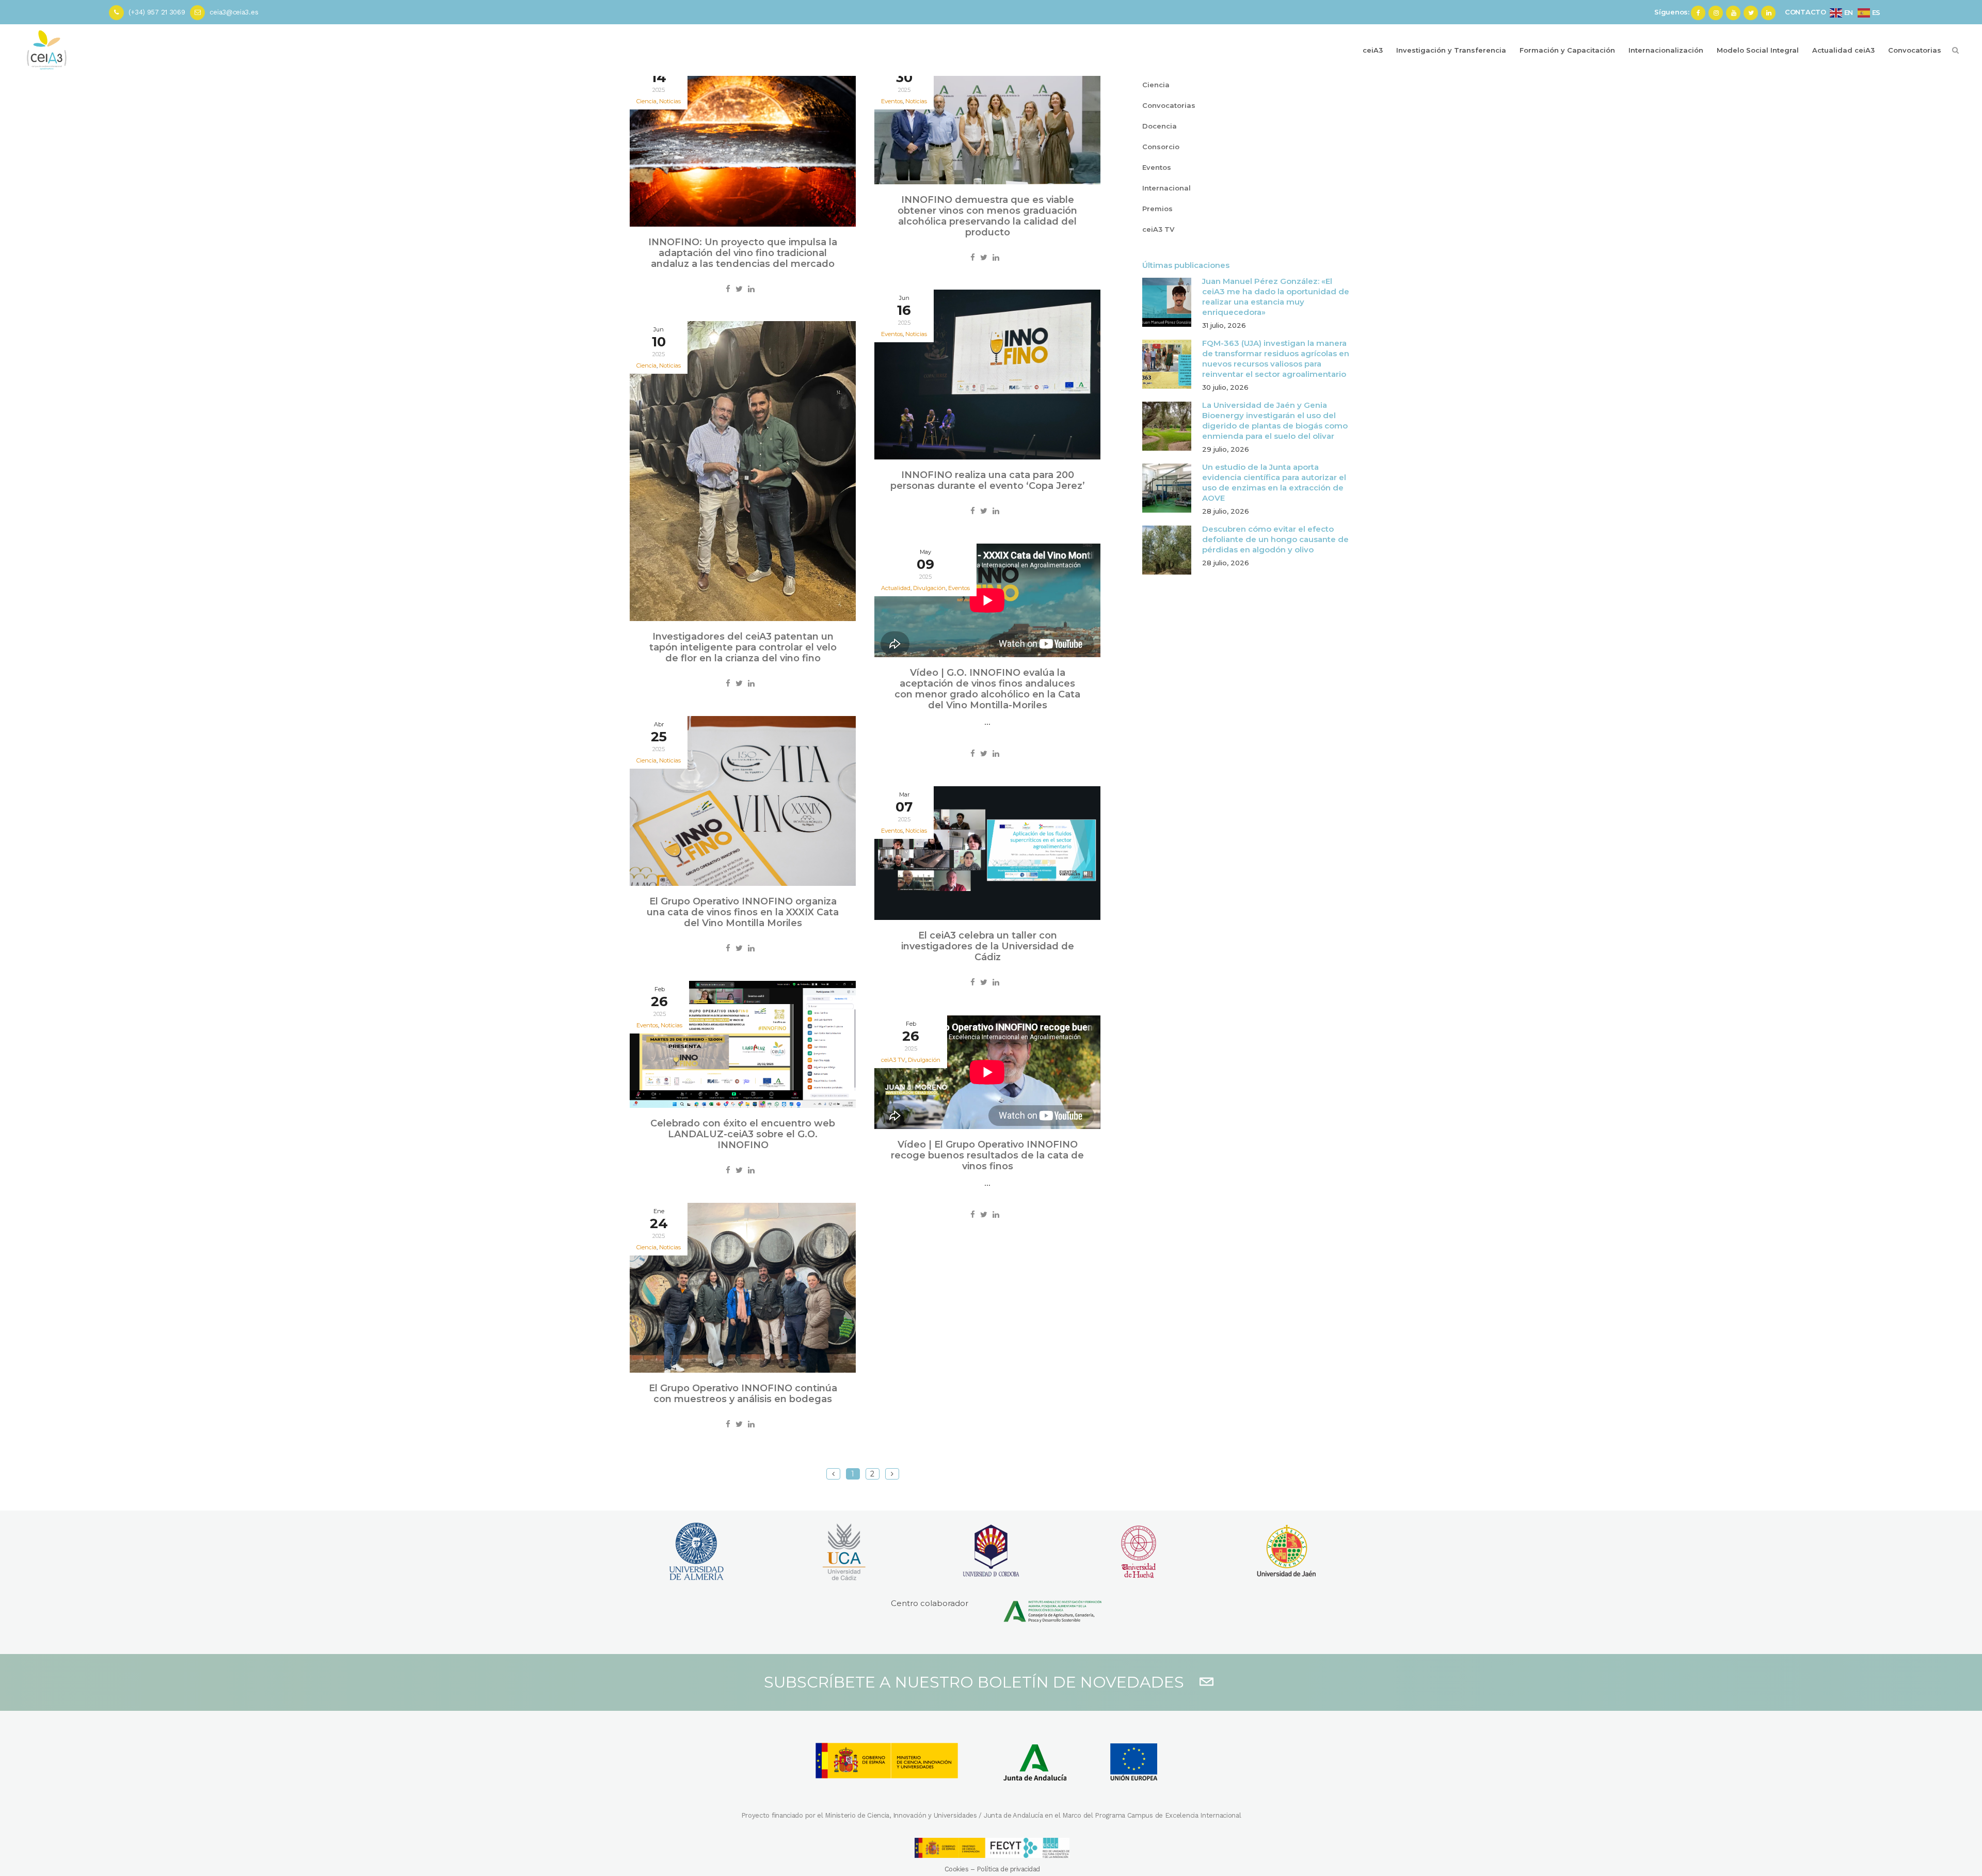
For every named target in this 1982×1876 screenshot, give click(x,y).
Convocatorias (1169, 105)
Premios (1157, 209)
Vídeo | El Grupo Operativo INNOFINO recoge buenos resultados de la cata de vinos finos (987, 1155)
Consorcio (1161, 147)
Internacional (1166, 188)
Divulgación (924, 1060)
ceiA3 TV (1158, 229)
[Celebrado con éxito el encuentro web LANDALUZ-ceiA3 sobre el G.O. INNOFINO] (743, 1044)
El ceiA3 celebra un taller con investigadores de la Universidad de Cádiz (988, 946)
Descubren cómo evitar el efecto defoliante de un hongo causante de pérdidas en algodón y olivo (1275, 539)
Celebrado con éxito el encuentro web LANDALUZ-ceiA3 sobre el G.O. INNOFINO (743, 1134)
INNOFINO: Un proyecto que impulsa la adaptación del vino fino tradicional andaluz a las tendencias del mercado (743, 253)
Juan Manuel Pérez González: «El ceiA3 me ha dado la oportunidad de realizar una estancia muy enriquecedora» (1276, 297)
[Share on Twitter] (739, 289)
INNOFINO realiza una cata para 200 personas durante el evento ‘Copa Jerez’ (988, 480)
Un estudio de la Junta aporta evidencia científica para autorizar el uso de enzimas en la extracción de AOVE (1274, 482)
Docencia (1160, 126)
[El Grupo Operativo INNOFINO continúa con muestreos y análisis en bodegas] (743, 1288)
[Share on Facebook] (728, 289)
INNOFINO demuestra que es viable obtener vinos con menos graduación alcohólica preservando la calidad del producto (987, 216)
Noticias (670, 101)
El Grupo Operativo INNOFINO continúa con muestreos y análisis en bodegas (743, 1394)
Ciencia (1156, 85)
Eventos (959, 588)
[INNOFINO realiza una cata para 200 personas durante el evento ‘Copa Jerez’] (987, 375)
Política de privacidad (1008, 1869)
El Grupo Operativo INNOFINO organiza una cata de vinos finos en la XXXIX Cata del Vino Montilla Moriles (743, 912)
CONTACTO (1805, 12)
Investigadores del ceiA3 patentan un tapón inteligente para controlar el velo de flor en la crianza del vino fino (743, 647)
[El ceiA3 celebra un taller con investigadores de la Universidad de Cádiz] (987, 853)
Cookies (957, 1869)
